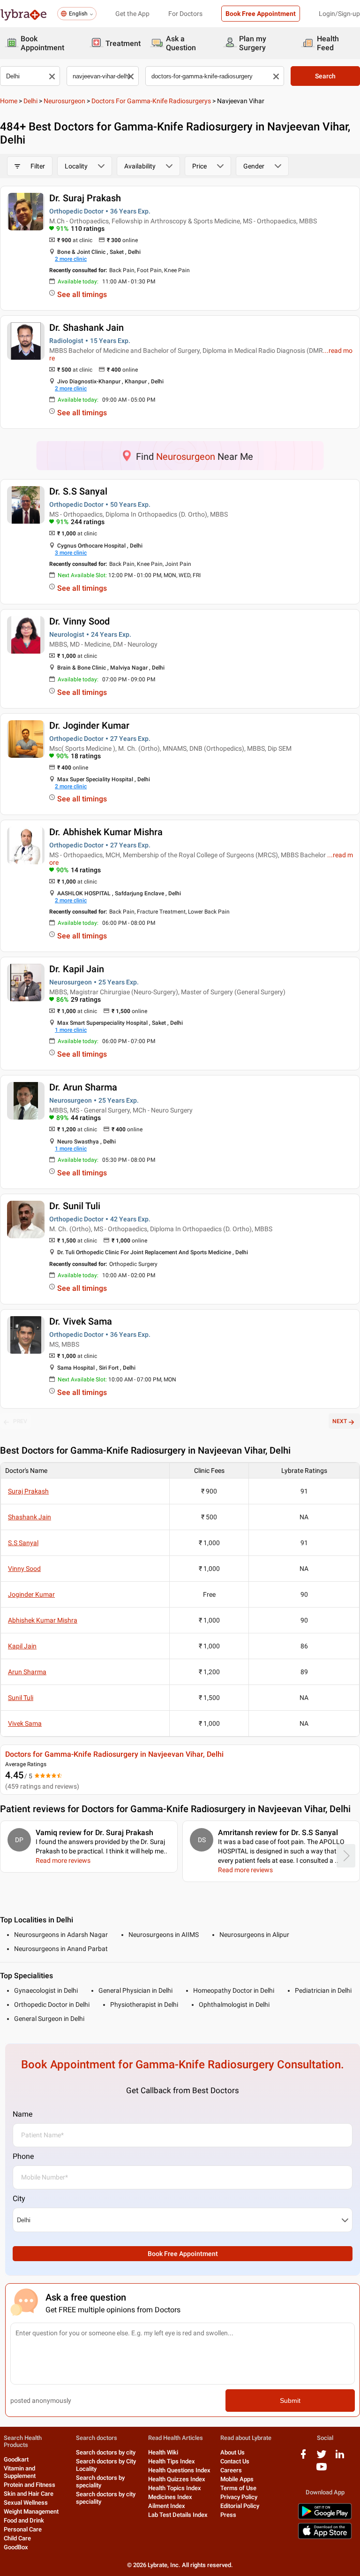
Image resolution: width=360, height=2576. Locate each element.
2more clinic (71, 259)
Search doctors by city (106, 2452)
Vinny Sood (24, 1569)
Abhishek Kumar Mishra (43, 1620)
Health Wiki (163, 2452)
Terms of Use (238, 2488)
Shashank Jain (30, 1517)
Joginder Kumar (31, 1594)
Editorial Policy (240, 2506)
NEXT (340, 1421)
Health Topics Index (175, 2488)
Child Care (17, 2538)
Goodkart (16, 2459)
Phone (23, 2156)
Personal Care (23, 2529)
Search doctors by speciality (100, 2481)
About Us (232, 2452)
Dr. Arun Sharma (83, 1087)
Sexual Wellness (26, 2503)
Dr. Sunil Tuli (75, 1206)
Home (9, 101)
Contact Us (235, 2461)
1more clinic (71, 1030)
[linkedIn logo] (340, 2458)
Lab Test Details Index (178, 2515)
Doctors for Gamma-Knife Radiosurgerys (151, 101)
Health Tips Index (172, 2461)
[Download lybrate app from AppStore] (325, 2537)
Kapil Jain (22, 1646)
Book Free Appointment (261, 14)
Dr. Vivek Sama (81, 1321)
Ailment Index (167, 2506)
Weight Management (31, 2511)
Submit (290, 2401)
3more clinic (71, 553)
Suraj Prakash (28, 1491)
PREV (20, 1421)
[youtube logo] (322, 2470)
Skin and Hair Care (29, 2494)
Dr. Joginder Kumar (89, 725)
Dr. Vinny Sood (79, 621)
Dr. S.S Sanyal (78, 491)
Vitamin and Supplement (20, 2472)
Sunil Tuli (21, 1698)
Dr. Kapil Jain (77, 969)
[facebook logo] (303, 2458)
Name (22, 2114)
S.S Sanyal (23, 1543)
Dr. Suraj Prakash (85, 198)
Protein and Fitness (30, 2485)
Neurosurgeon (64, 101)
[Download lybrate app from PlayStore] (325, 2518)
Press (228, 2515)
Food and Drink (24, 2520)
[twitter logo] (322, 2458)
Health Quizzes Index (177, 2479)
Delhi (30, 101)
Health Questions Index (179, 2470)
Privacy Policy (239, 2497)
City (19, 2199)
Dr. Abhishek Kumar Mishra (106, 832)
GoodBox (16, 2547)
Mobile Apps (237, 2479)
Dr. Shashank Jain (86, 328)
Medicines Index (170, 2497)
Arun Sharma (27, 1672)
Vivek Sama (25, 1723)
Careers (231, 2470)
